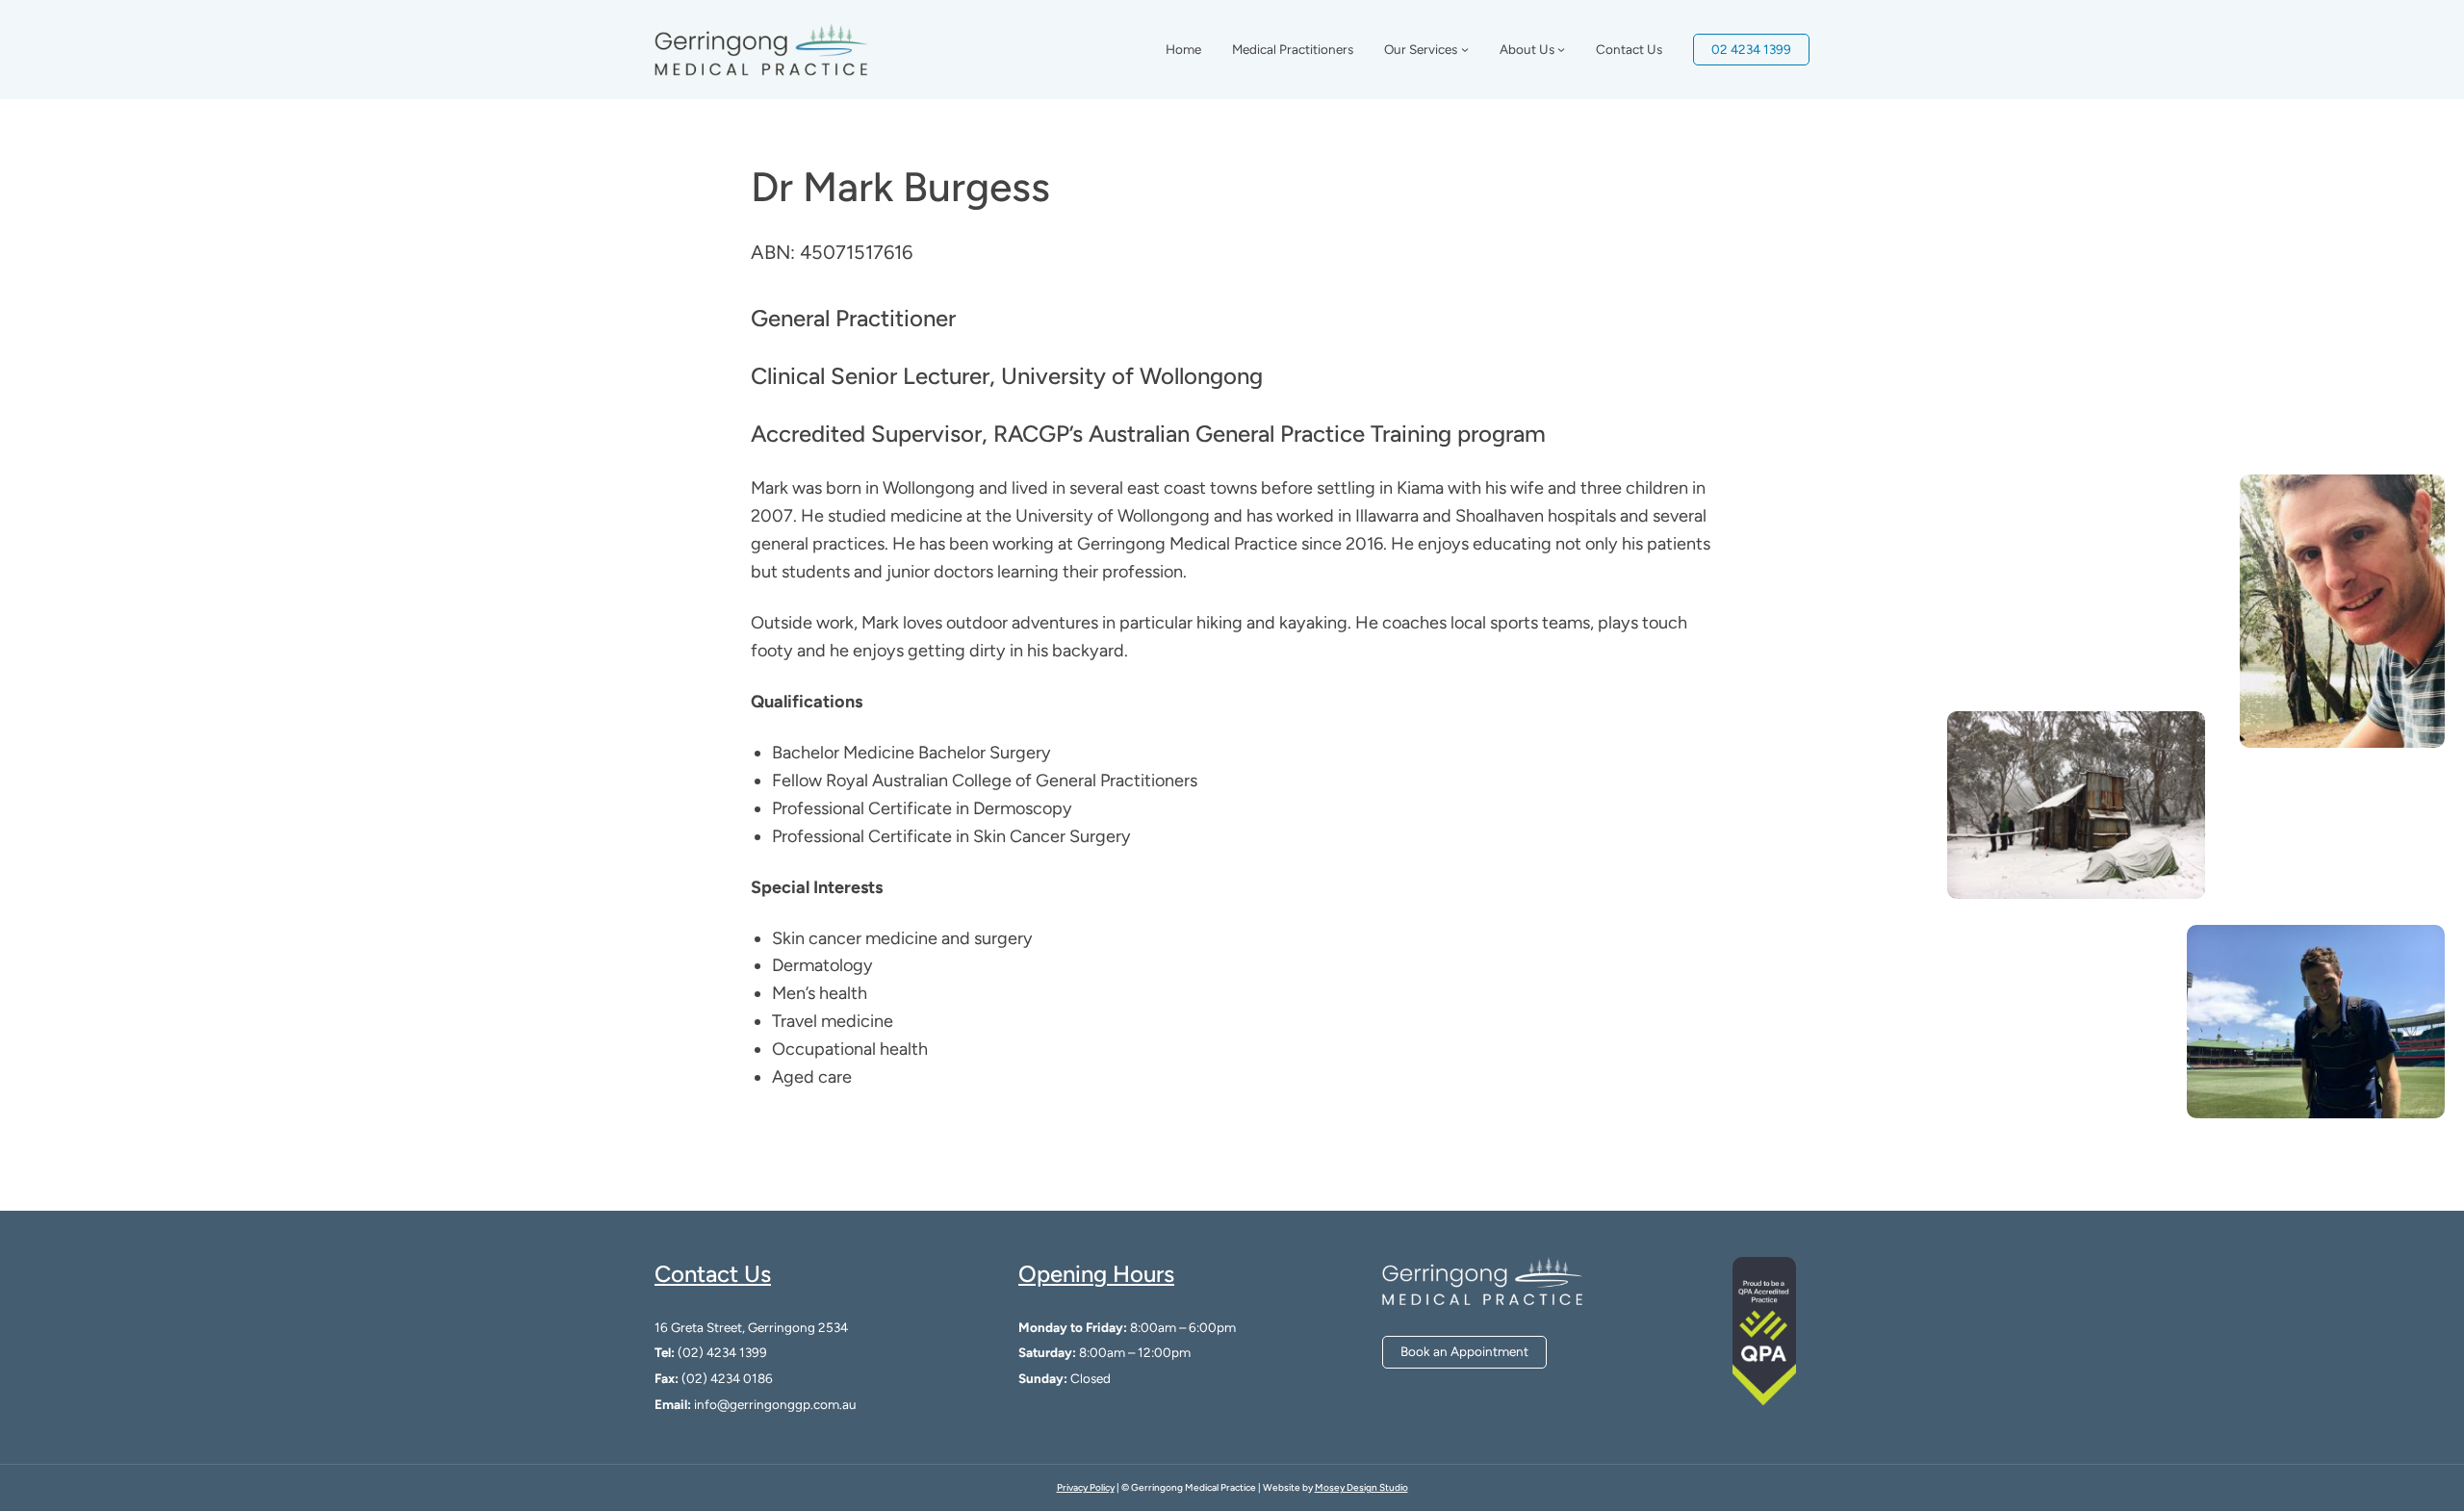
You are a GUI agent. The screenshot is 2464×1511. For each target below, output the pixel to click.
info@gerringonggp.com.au (775, 1404)
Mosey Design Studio (1361, 1487)
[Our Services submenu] (1465, 49)
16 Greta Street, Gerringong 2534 (751, 1327)
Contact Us (713, 1274)
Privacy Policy (1086, 1487)
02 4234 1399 (1751, 49)
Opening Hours (1096, 1274)
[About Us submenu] (1561, 49)
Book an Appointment (1464, 1351)
